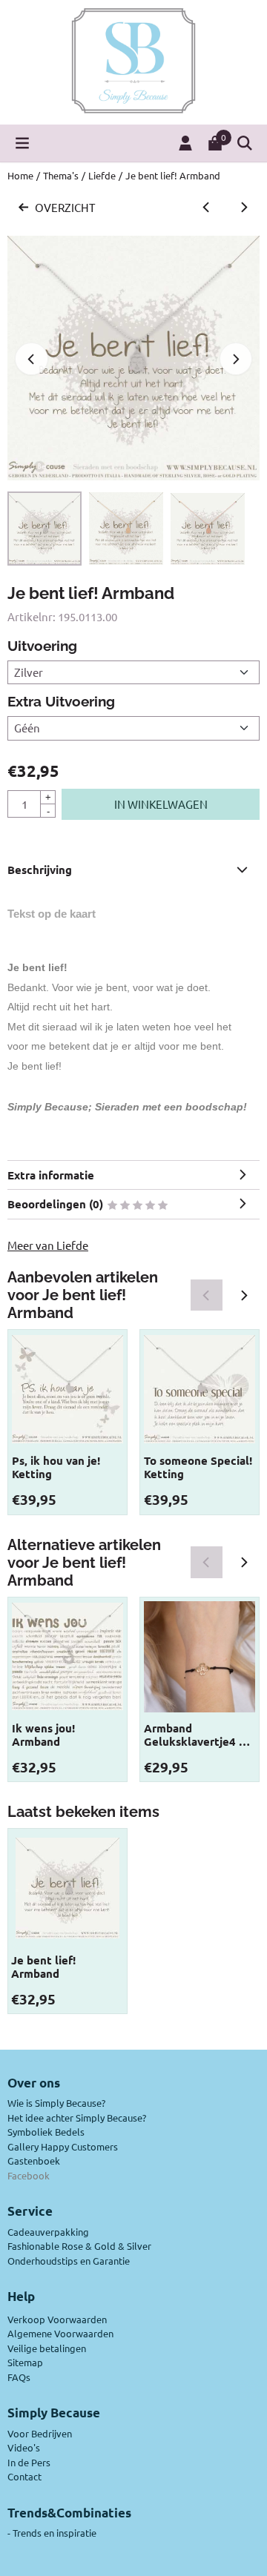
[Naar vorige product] (207, 208)
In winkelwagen (161, 804)
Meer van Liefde (48, 1245)
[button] (22, 143)
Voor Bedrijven (40, 2433)
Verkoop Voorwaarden (57, 2319)
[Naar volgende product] (244, 208)
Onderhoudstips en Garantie (69, 2261)
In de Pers (29, 2462)
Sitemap (25, 2362)
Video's (24, 2447)
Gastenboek (34, 2161)
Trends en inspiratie (55, 2533)
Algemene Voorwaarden (60, 2333)
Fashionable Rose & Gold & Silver (79, 2246)
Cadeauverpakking (48, 2232)
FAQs (19, 2377)
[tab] (133, 870)
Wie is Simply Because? (56, 2103)
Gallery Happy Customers (63, 2146)
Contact (24, 2476)
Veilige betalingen (47, 2348)
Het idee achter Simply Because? (77, 2118)
